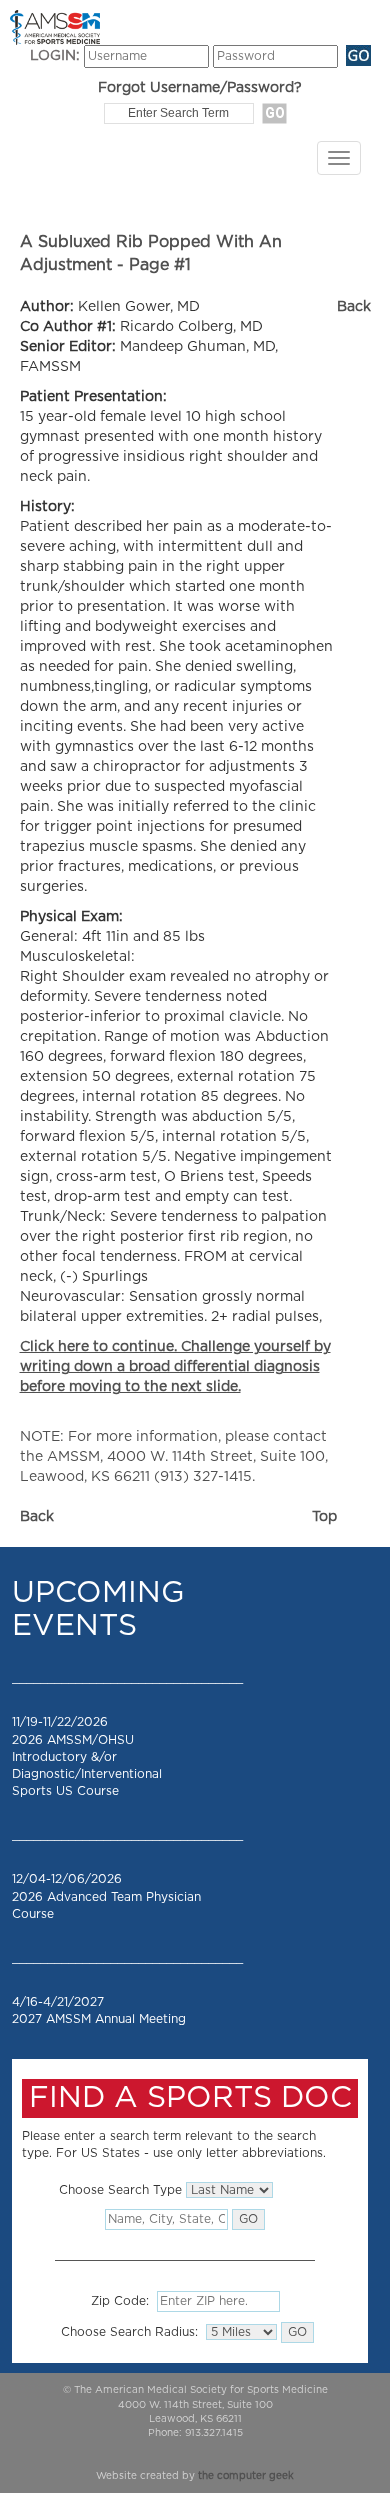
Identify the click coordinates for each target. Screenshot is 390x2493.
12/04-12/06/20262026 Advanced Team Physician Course (106, 1896)
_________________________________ (127, 1678)
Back (354, 307)
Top (324, 1517)
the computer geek (246, 2476)
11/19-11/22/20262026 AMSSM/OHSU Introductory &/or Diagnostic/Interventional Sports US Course (87, 1756)
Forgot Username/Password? (200, 88)
